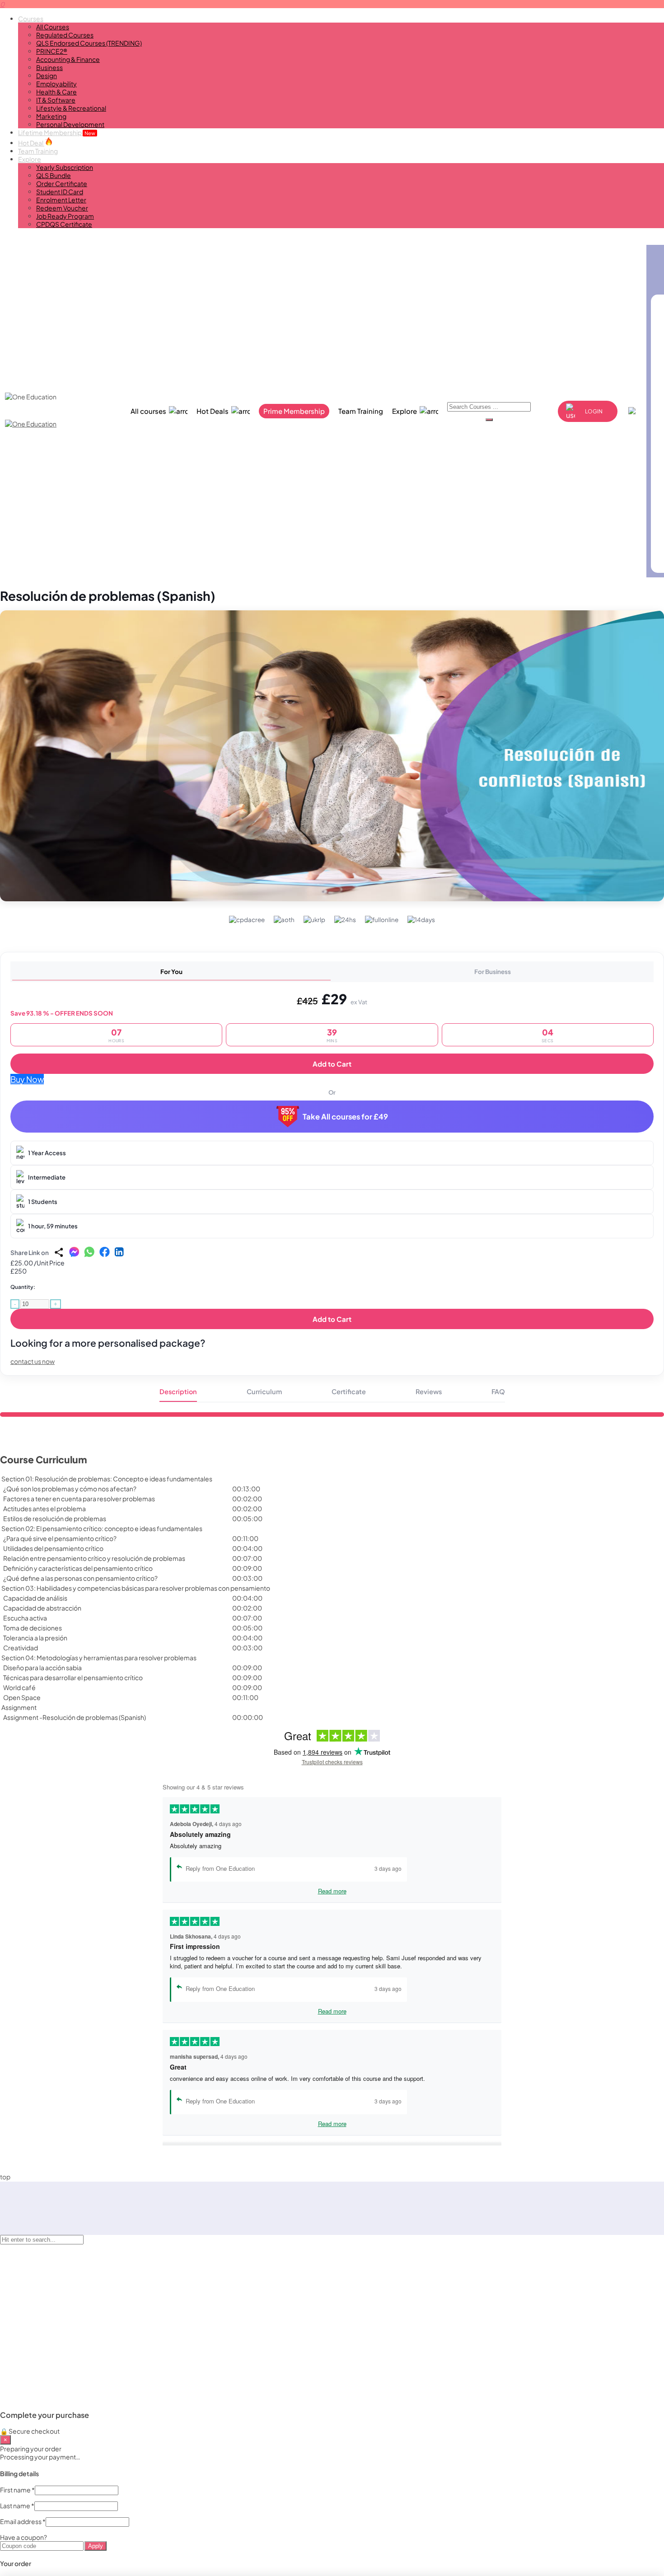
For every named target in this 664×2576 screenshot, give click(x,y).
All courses (148, 411)
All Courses (53, 27)
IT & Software (56, 100)
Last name (17, 2506)
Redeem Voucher (62, 208)
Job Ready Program (65, 216)
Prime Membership (294, 411)
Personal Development (70, 124)
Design (47, 75)
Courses (31, 19)
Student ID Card (60, 192)
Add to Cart (332, 1064)
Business (49, 67)
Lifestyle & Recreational (71, 108)
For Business (493, 972)
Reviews (429, 1391)
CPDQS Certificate (64, 224)
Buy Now (27, 1079)
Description (178, 1391)
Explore (30, 159)
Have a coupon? (23, 2537)
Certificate (349, 1391)
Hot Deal (31, 143)
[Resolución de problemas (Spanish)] (332, 756)
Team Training (38, 151)
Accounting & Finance (68, 59)
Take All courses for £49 (345, 1117)
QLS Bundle (54, 175)
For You (171, 972)
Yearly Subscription (65, 167)
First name (17, 2490)
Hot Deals (213, 411)
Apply (96, 2546)
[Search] (489, 420)
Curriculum (264, 1391)
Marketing (51, 116)
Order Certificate (62, 183)
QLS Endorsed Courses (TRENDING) (89, 43)
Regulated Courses (65, 35)
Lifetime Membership (57, 132)
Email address (23, 2521)
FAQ (498, 1391)
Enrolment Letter (61, 200)
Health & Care (56, 92)
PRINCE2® (52, 51)
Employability (56, 84)
